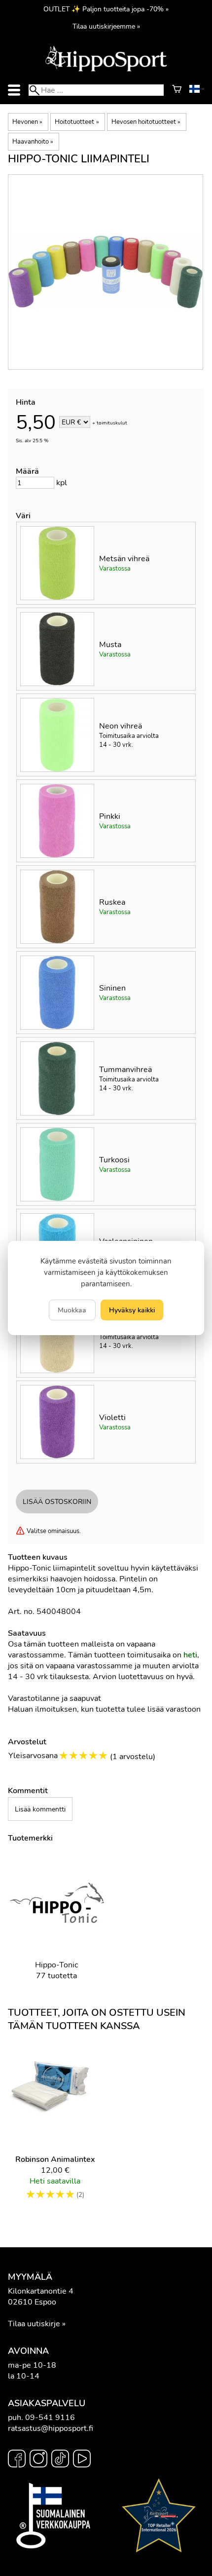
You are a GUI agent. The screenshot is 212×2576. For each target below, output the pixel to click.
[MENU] (14, 90)
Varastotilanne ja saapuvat (54, 1698)
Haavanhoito (33, 142)
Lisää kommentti (40, 1809)
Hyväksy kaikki (132, 1310)
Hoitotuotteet (77, 122)
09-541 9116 (50, 2418)
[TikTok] (60, 2460)
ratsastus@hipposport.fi (51, 2428)
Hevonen (27, 122)
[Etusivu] (106, 71)
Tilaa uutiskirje (34, 2324)
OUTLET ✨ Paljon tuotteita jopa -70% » (106, 9)
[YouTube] (82, 2460)
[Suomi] (197, 90)
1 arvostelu (133, 1757)
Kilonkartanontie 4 (41, 2291)
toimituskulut (112, 423)
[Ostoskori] (177, 90)
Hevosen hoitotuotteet (146, 122)
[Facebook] (17, 2460)
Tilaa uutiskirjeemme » (106, 26)
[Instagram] (38, 2460)
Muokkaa (72, 1310)
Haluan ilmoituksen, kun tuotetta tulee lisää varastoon (104, 1709)
